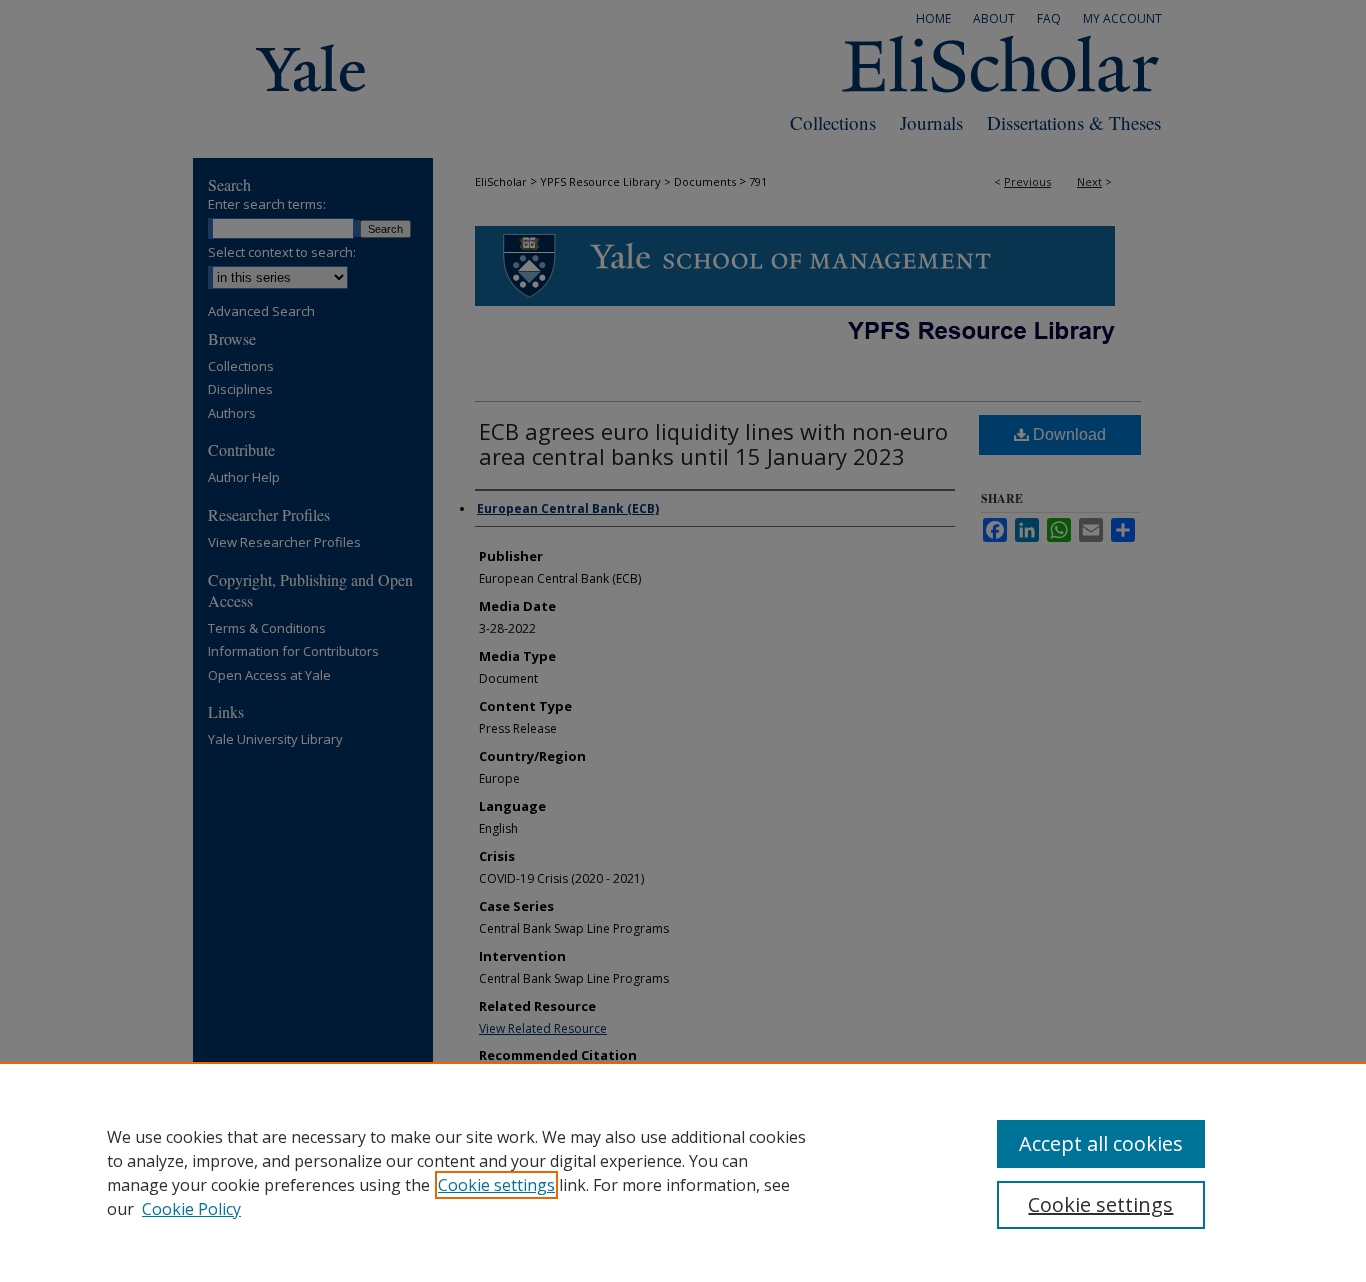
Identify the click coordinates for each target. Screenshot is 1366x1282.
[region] (683, 1172)
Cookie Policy (191, 1209)
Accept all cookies (1101, 1143)
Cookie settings (496, 1185)
